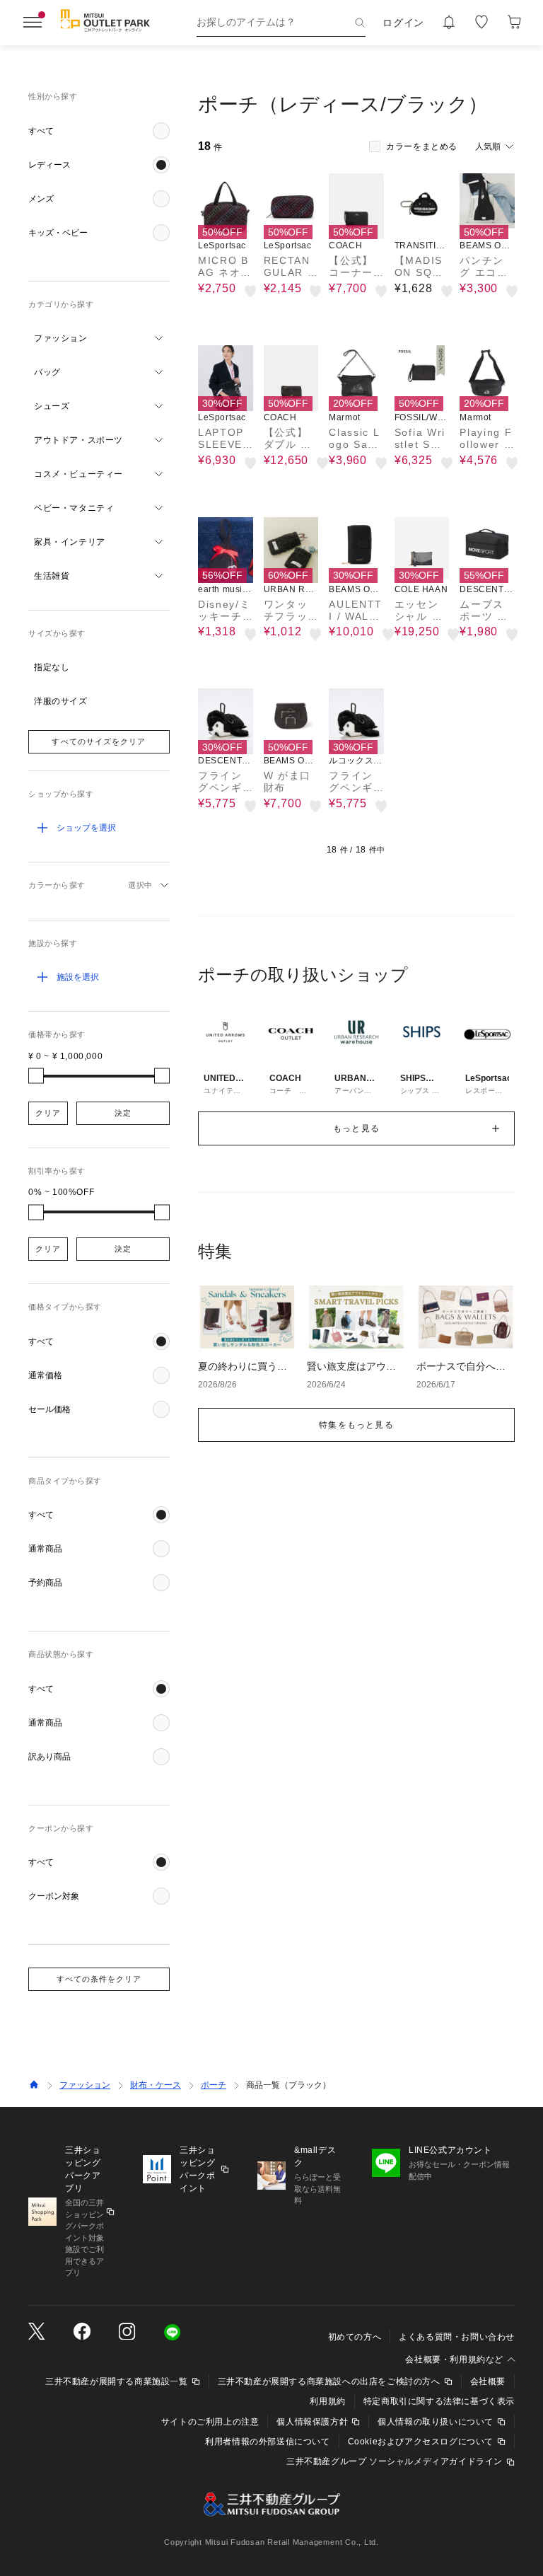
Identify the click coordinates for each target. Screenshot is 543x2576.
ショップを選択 (86, 828)
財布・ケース (156, 2085)
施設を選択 (78, 977)
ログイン (403, 23)
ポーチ (214, 2085)
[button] (99, 131)
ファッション (85, 2085)
